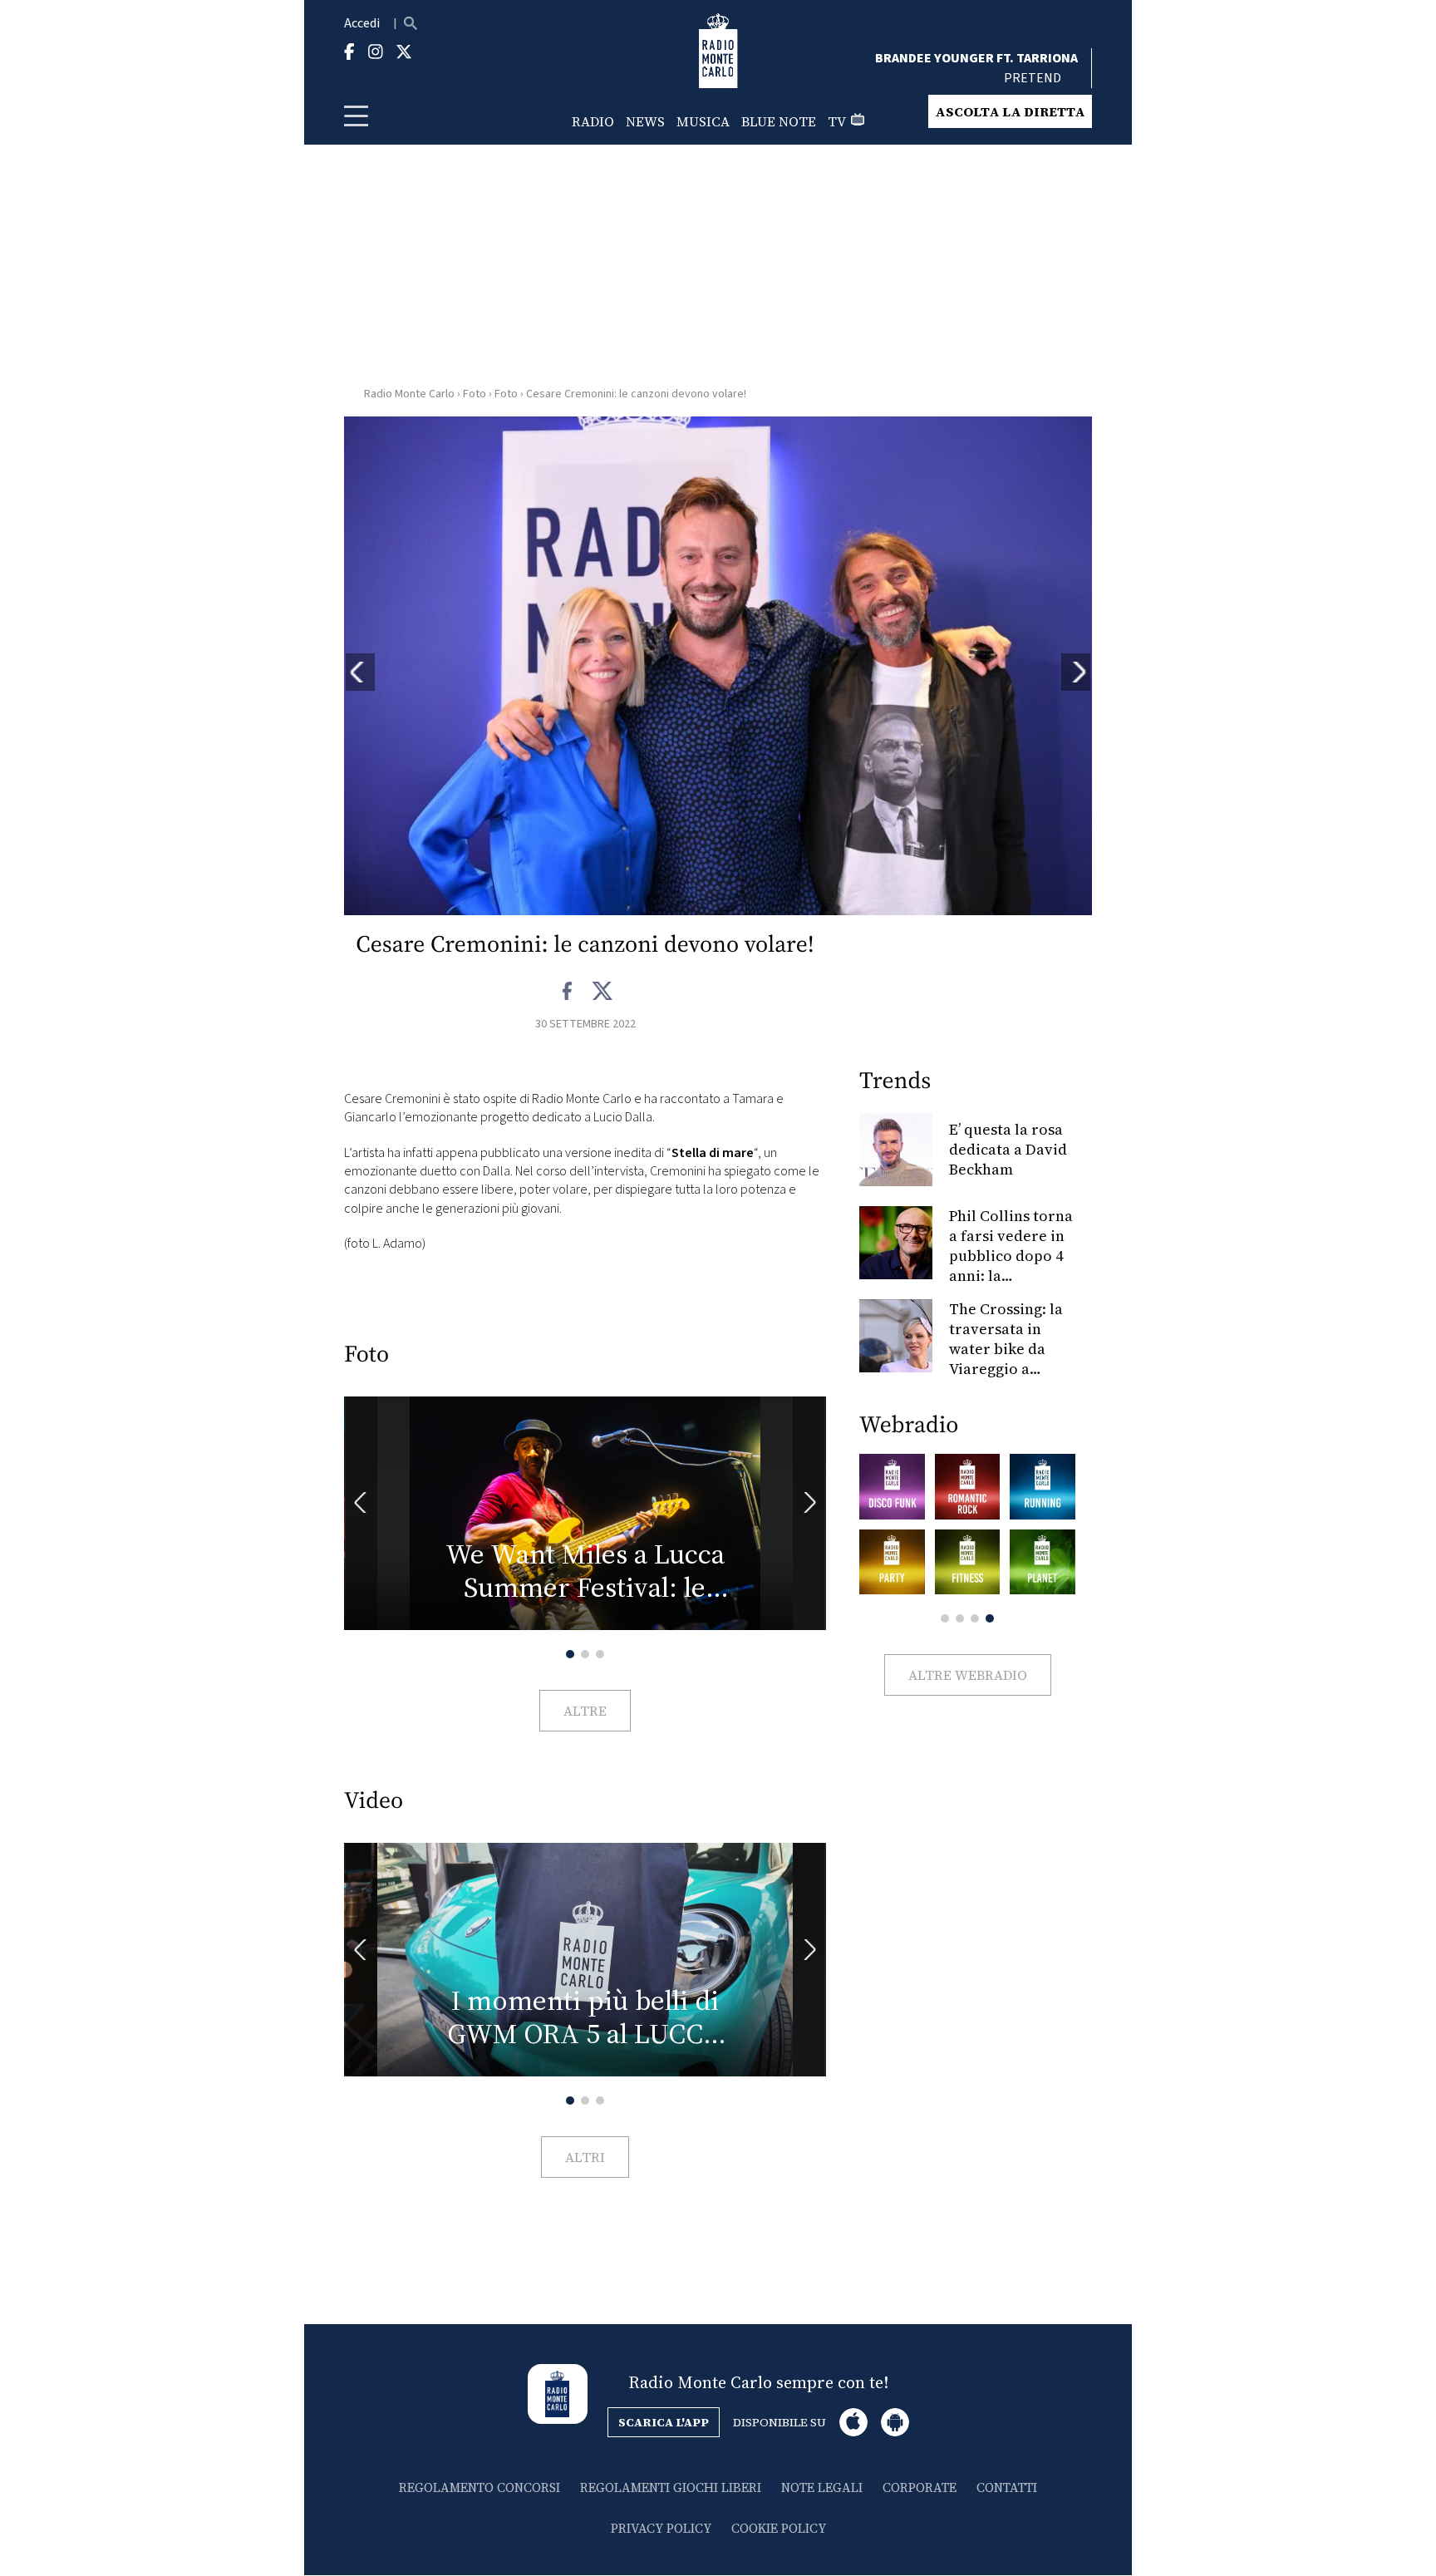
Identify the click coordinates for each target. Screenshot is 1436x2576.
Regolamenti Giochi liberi (671, 2487)
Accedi (362, 23)
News (645, 121)
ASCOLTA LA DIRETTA (1010, 111)
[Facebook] (568, 992)
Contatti (1007, 2487)
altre (585, 1711)
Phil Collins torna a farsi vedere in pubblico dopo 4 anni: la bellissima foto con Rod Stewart (1011, 1266)
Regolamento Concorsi (479, 2487)
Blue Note (779, 121)
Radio (593, 121)
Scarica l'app (664, 2422)
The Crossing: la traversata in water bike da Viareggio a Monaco (1006, 1349)
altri (585, 2157)
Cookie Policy (779, 2528)
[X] (602, 992)
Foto (475, 394)
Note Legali (822, 2487)
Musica (703, 121)
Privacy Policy (661, 2528)
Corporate (920, 2487)
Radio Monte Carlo (409, 394)
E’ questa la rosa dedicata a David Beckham (1008, 1149)
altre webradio (968, 1675)
